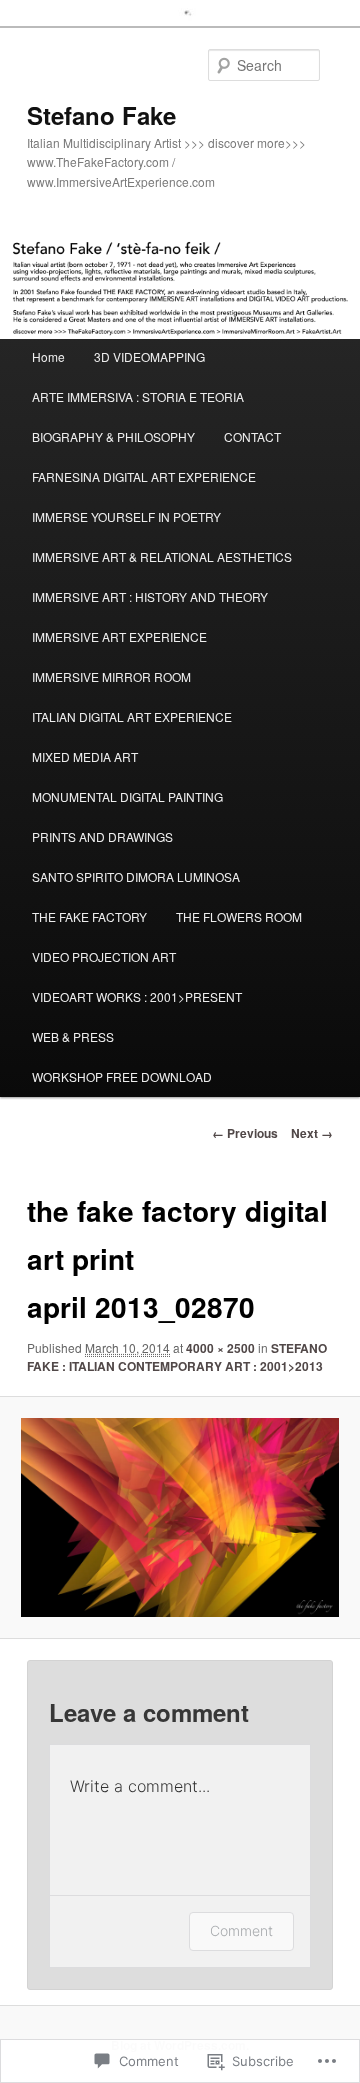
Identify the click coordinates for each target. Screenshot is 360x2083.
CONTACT (252, 436)
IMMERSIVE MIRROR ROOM (111, 676)
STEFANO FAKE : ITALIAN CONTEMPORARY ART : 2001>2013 (177, 1357)
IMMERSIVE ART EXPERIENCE (119, 636)
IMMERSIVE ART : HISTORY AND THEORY (150, 596)
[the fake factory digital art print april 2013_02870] (179, 1517)
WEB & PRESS (73, 1036)
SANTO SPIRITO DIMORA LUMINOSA (136, 876)
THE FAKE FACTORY (89, 916)
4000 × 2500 (220, 1348)
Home (48, 356)
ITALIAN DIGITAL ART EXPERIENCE (132, 716)
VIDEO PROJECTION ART (104, 956)
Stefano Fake (101, 115)
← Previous (245, 1133)
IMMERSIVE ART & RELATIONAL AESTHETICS (162, 556)
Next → (312, 1133)
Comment (241, 1930)
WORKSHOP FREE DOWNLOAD (122, 1076)
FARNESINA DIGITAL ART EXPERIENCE (144, 476)
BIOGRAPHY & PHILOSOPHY (113, 436)
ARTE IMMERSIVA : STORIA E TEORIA (138, 396)
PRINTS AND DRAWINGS (102, 836)
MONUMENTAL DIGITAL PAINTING (127, 796)
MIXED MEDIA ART (85, 756)
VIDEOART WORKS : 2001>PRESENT (137, 996)
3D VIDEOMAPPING (149, 356)
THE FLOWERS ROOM (239, 916)
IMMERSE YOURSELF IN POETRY (126, 516)
